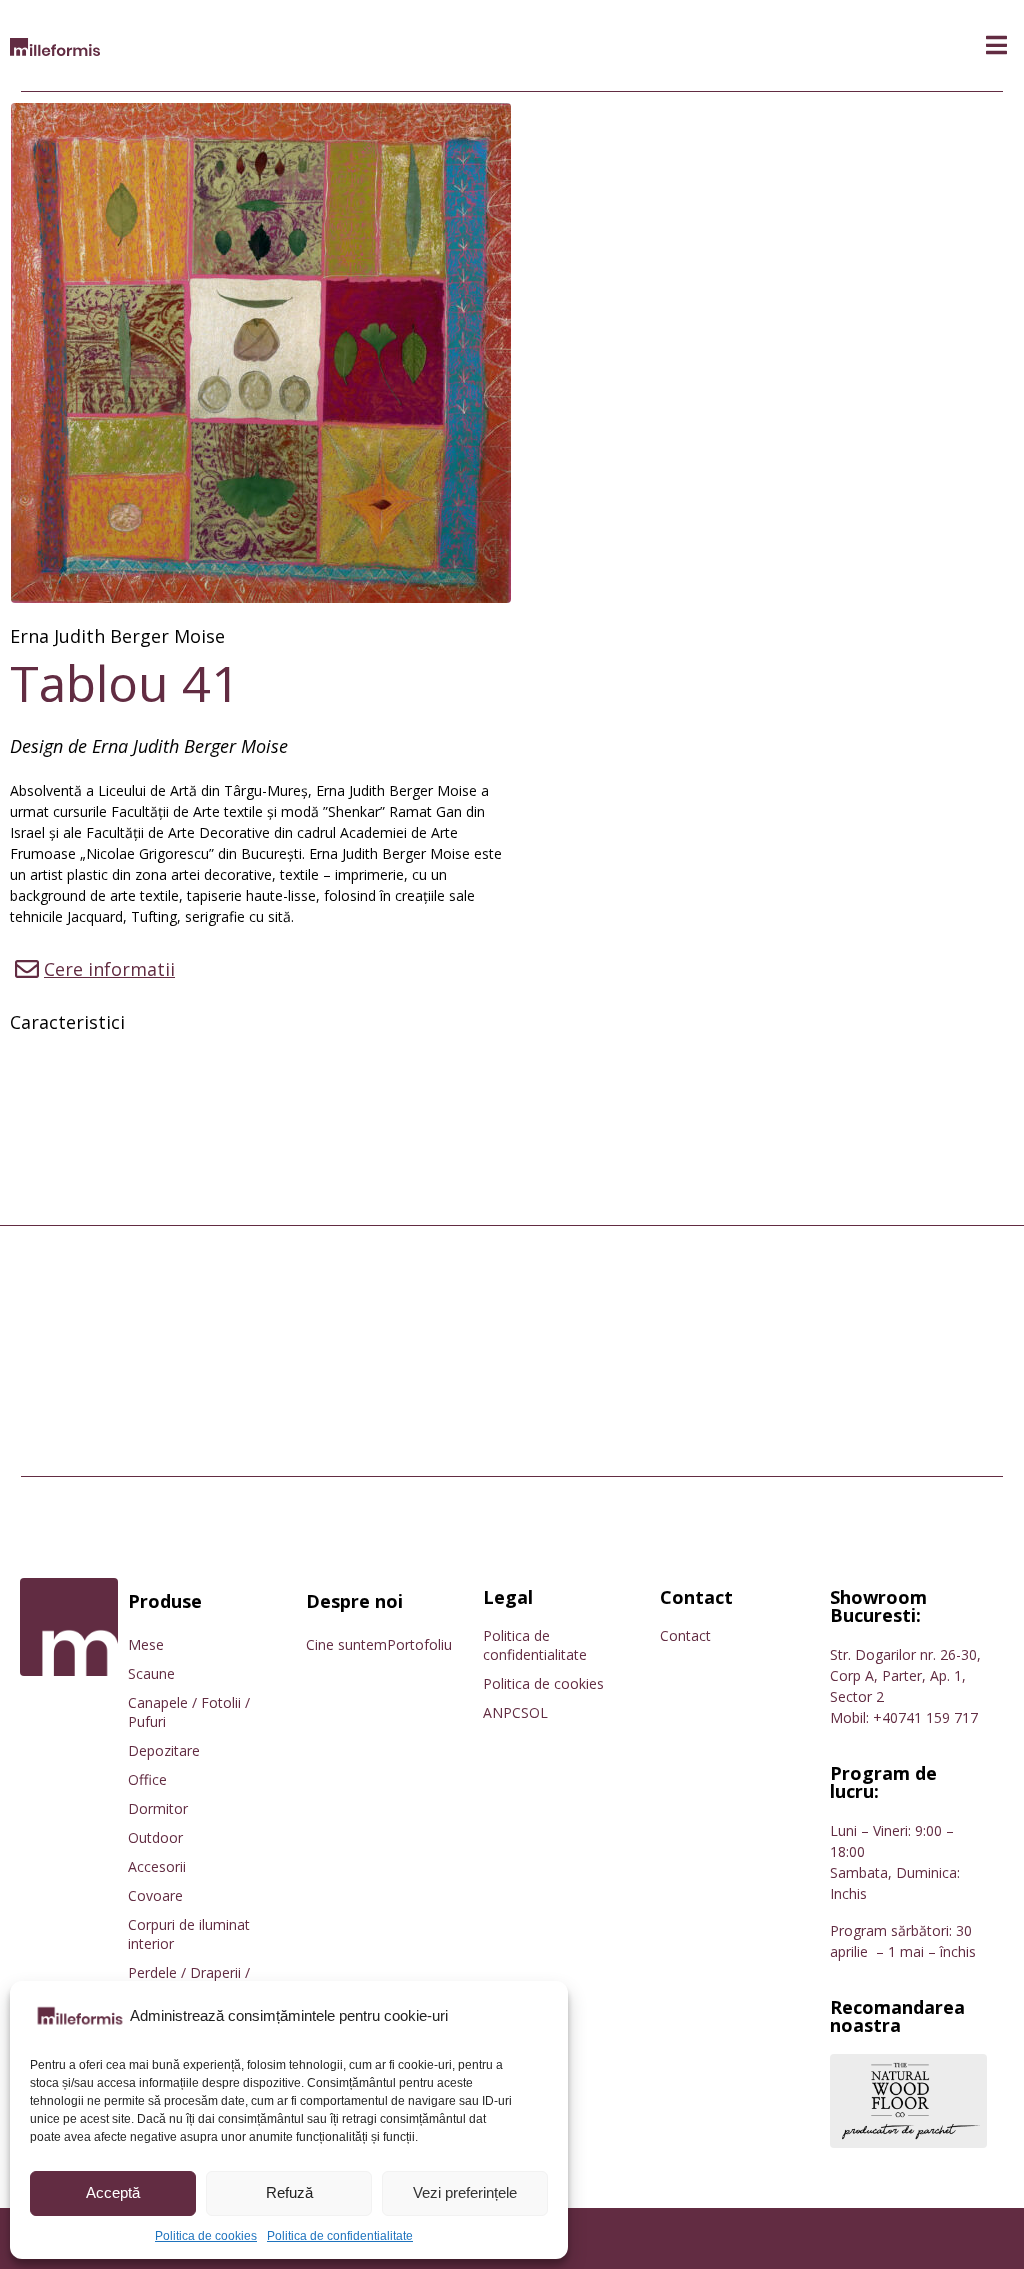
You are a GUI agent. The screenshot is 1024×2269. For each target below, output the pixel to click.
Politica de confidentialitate (340, 2236)
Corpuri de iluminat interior (189, 1934)
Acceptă (113, 2192)
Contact (685, 1635)
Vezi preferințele (465, 2192)
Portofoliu (419, 1644)
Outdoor (155, 1837)
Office (147, 1779)
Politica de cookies (206, 2236)
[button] (996, 45)
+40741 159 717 (925, 1717)
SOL (534, 1712)
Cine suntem (346, 1644)
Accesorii (157, 1866)
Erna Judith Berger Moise (117, 636)
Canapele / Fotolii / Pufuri (189, 1712)
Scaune (151, 1673)
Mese (146, 1644)
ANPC (502, 1712)
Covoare (155, 1895)
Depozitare (164, 1750)
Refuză (289, 2192)
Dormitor (158, 1808)
